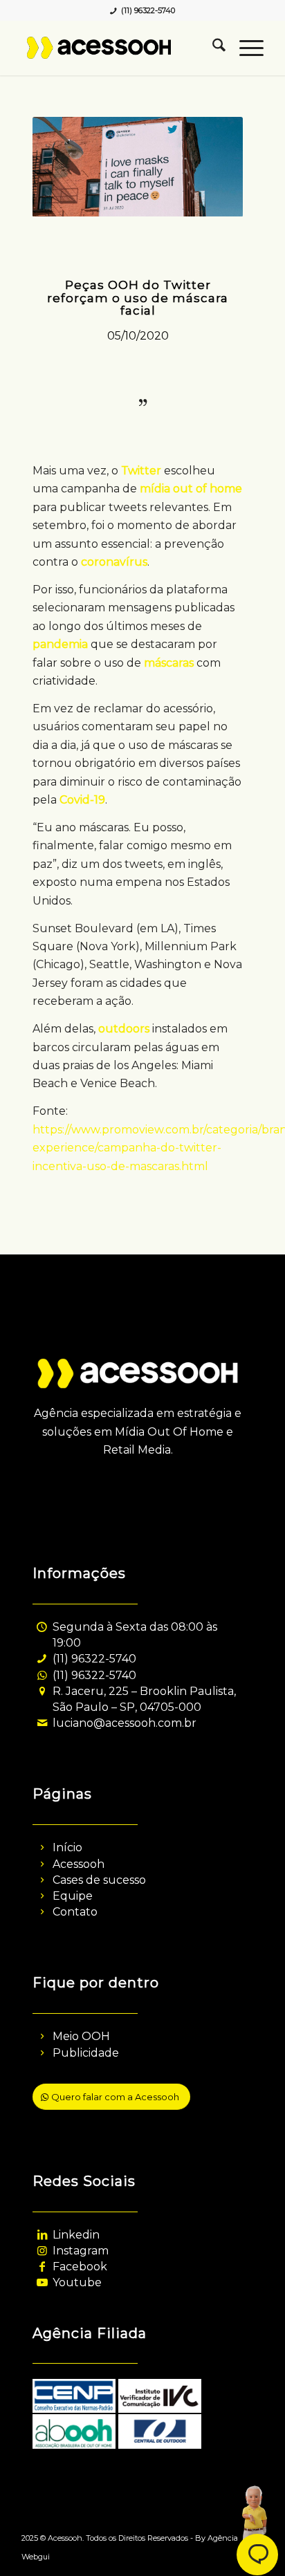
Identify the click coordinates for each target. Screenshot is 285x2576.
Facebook (80, 2267)
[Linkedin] (42, 2235)
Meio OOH (81, 2036)
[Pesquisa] (212, 48)
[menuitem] (212, 48)
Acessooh (79, 1864)
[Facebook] (42, 2267)
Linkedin (76, 2235)
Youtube (77, 2282)
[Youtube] (42, 2282)
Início (67, 1847)
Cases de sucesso (99, 1880)
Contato (75, 1912)
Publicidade (86, 2053)
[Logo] (118, 48)
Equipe (73, 1896)
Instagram (81, 2251)
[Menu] (245, 48)
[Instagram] (42, 2251)
